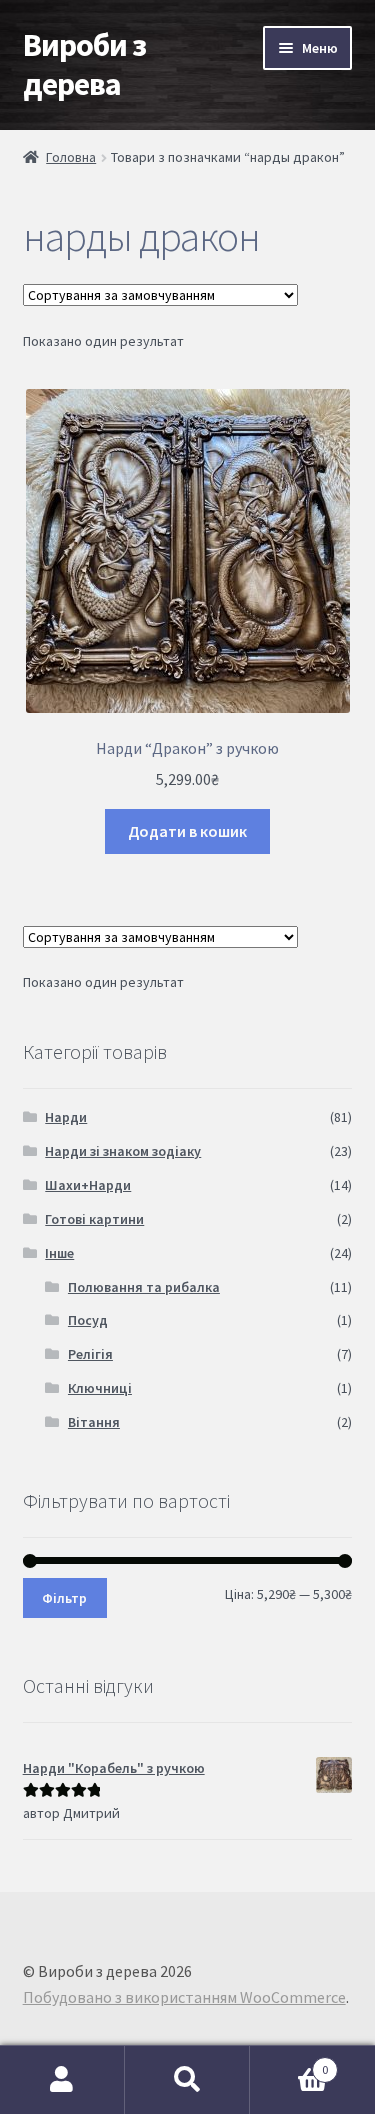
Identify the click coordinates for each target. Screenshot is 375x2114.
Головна (71, 157)
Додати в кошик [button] (187, 831)
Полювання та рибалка (144, 1287)
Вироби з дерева (84, 64)
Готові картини (94, 1219)
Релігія (90, 1354)
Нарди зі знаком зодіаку (123, 1151)
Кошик (289, 2062)
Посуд (88, 1320)
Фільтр (64, 1598)
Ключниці (100, 1388)
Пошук (187, 2080)
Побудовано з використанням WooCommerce (184, 1997)
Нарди (66, 1117)
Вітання (94, 1422)
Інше (59, 1253)
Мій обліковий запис (62, 2080)
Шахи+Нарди (88, 1185)
